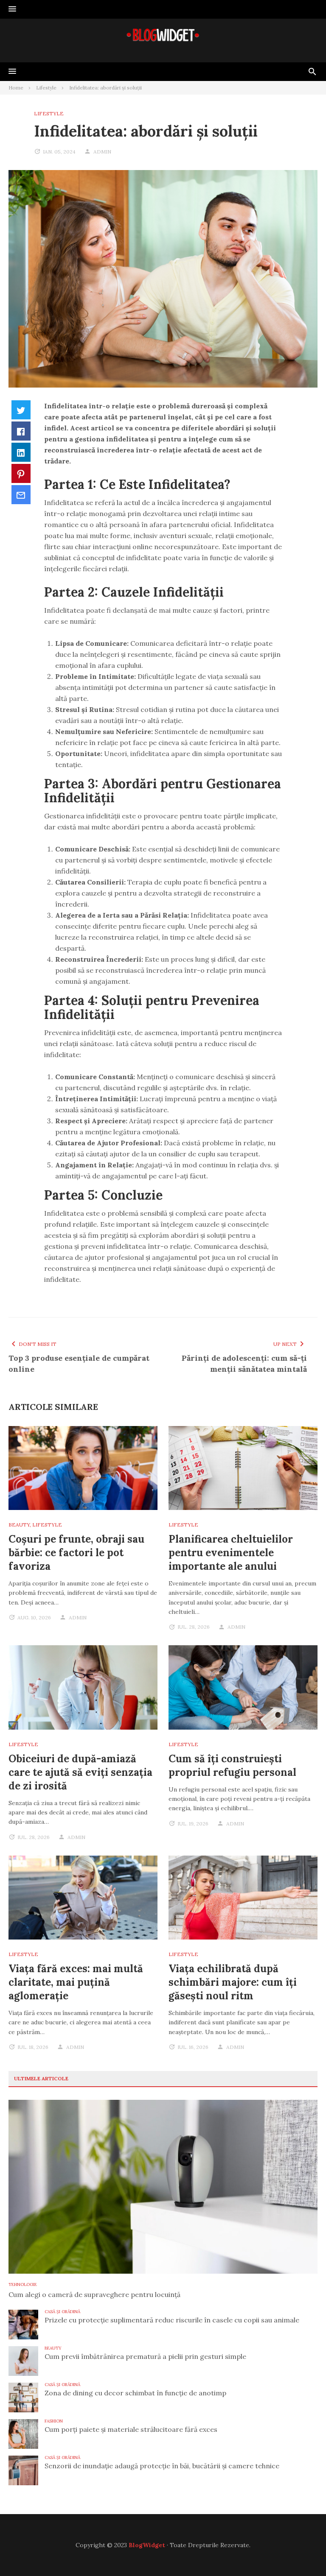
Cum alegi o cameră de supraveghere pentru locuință (94, 2294)
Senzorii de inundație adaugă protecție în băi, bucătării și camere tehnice (162, 2466)
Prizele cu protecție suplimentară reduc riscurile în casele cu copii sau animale (172, 2320)
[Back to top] (302, 2552)
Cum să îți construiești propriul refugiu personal (232, 1765)
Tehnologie (23, 2284)
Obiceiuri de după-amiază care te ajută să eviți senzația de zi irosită (80, 1772)
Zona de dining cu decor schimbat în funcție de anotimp (135, 2393)
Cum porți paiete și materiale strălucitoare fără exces (131, 2429)
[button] (12, 9)
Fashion (54, 2421)
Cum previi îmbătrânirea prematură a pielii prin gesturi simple (145, 2356)
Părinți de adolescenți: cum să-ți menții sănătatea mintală (244, 1363)
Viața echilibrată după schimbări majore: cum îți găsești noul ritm (233, 1982)
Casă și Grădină (62, 2312)
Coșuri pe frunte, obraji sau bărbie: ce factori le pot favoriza (76, 1553)
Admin (102, 152)
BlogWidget (147, 2545)
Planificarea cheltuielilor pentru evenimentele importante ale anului (231, 1553)
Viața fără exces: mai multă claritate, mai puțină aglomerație (76, 1982)
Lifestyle (49, 113)
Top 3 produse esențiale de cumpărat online (79, 1363)
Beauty (19, 1525)
